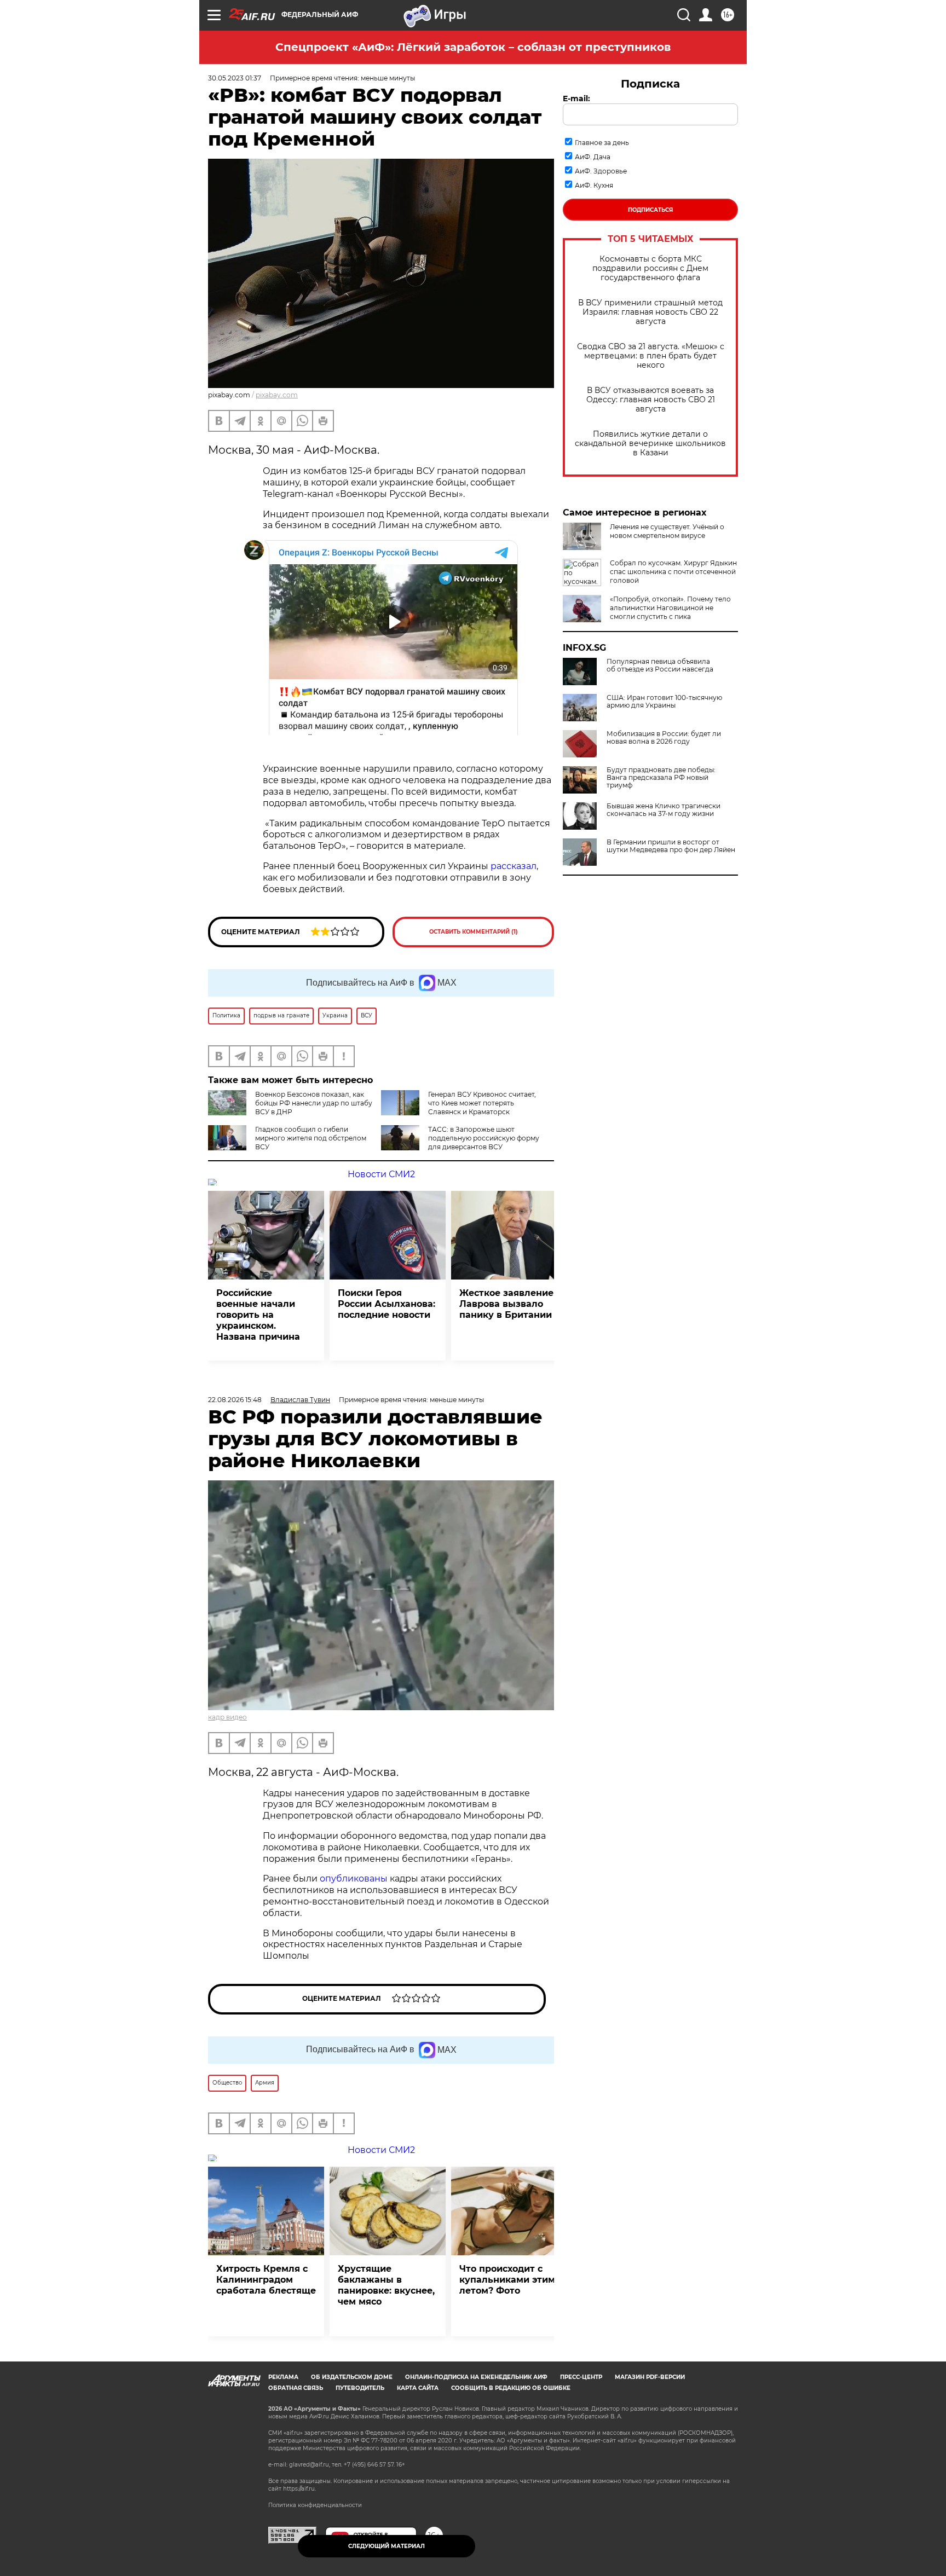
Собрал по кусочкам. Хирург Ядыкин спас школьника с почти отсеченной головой (673, 572)
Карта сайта (418, 2388)
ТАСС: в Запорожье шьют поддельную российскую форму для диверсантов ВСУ (484, 1138)
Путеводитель (360, 2388)
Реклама (283, 2377)
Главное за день (602, 143)
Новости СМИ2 (381, 1174)
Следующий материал (387, 2546)
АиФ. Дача (593, 157)
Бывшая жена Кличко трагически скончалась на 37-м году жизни (664, 810)
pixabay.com (277, 395)
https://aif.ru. (299, 2489)
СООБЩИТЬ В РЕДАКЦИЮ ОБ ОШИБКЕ (511, 2388)
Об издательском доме (352, 2377)
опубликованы (354, 1879)
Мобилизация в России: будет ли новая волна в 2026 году (664, 738)
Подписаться (650, 210)
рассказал (514, 866)
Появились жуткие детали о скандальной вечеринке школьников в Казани (650, 444)
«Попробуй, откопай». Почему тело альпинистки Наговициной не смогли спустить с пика (670, 608)
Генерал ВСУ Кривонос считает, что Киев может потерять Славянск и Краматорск (482, 1103)
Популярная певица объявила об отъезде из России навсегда (660, 665)
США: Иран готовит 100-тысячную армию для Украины (664, 702)
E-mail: (576, 99)
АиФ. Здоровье (601, 171)
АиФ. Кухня (594, 185)
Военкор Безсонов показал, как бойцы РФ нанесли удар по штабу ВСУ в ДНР (314, 1103)
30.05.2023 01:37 (235, 78)
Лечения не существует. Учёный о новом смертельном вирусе (667, 531)
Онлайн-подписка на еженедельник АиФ (476, 2377)
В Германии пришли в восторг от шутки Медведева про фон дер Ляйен (671, 846)
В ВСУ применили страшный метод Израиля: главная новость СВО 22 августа (650, 312)
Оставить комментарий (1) (474, 932)
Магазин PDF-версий (650, 2377)
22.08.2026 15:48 (235, 1400)
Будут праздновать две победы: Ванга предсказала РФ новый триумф (661, 778)
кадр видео (227, 1717)
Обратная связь (296, 2388)
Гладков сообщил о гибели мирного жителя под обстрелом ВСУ (311, 1138)
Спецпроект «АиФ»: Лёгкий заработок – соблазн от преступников (473, 47)
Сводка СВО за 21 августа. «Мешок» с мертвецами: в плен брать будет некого (651, 356)
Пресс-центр (581, 2377)
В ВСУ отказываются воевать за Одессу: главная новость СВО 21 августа (651, 400)
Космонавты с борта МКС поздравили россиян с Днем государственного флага (650, 268)
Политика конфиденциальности (315, 2505)
